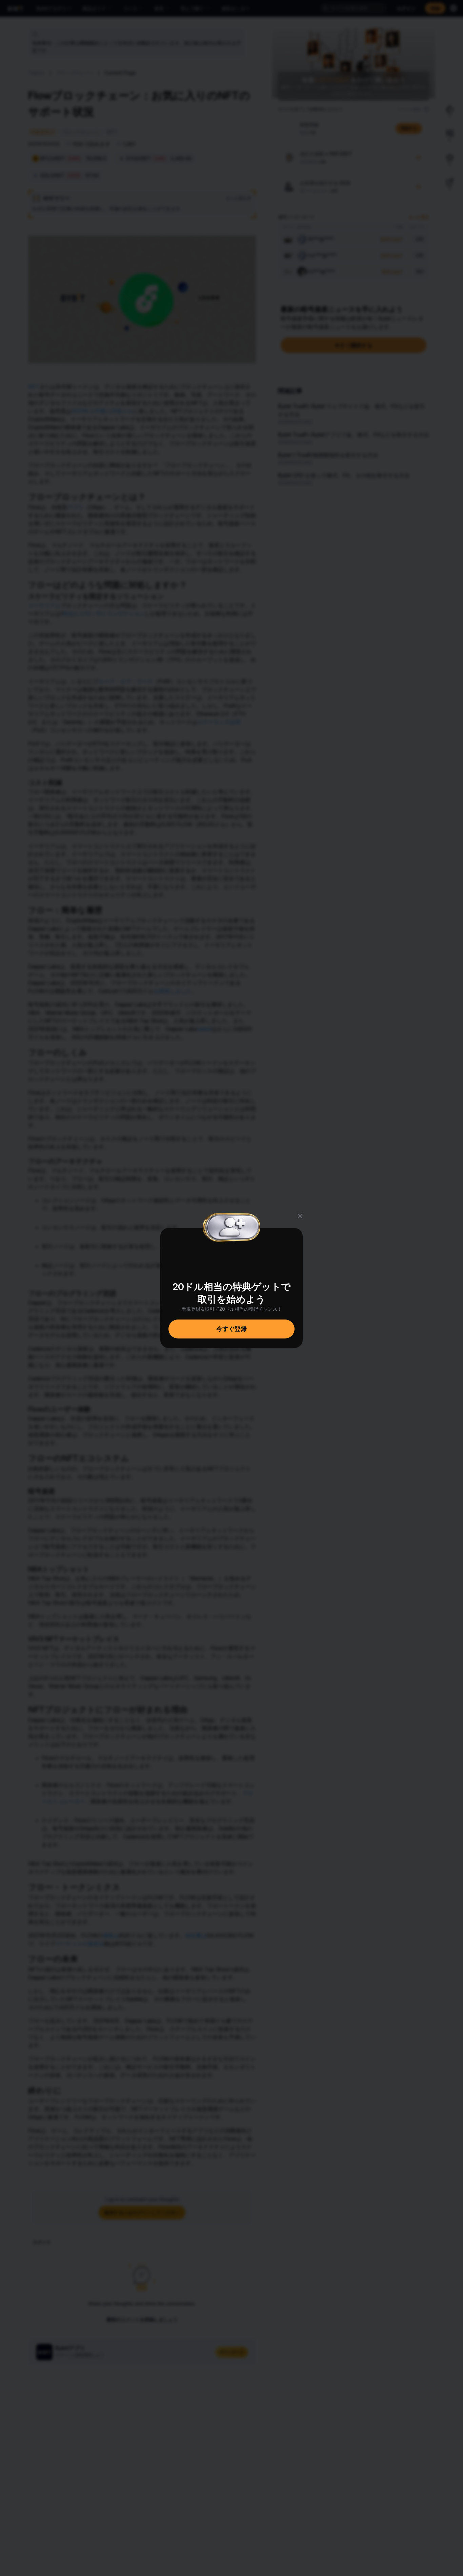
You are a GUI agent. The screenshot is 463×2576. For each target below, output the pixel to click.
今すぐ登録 (231, 1329)
